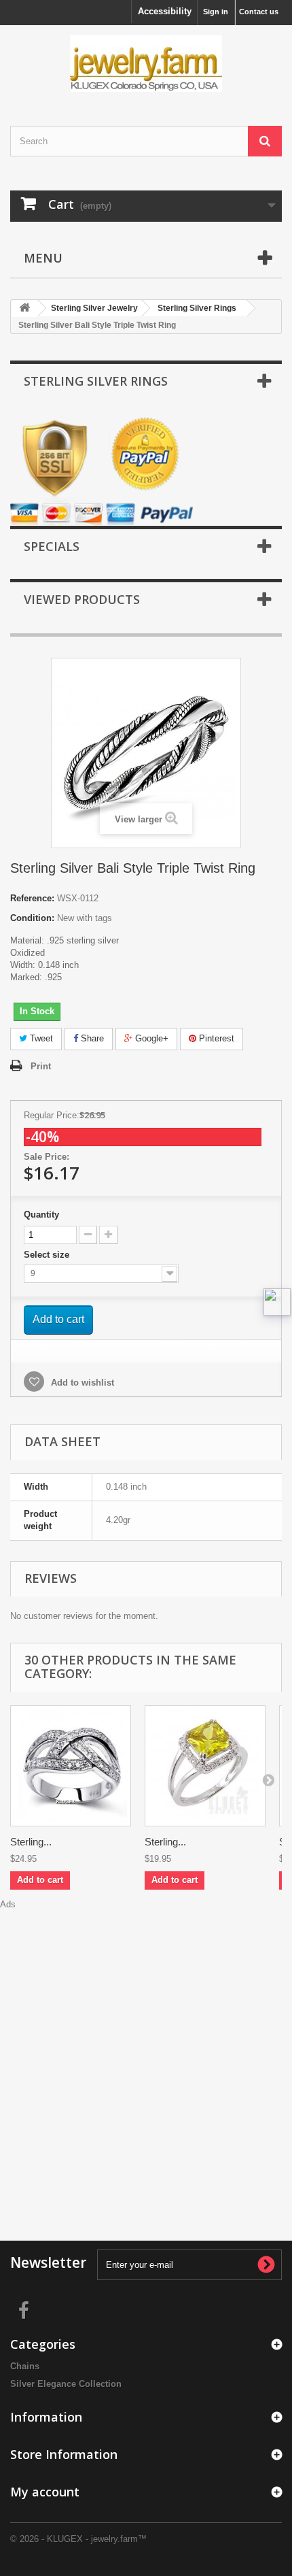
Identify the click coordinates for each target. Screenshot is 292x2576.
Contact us (259, 12)
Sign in (216, 12)
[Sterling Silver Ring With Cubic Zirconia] (71, 1766)
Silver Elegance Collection (66, 2384)
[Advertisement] (146, 2057)
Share (91, 1038)
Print (41, 1066)
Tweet (40, 1038)
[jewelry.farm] (146, 64)
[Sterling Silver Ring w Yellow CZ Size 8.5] (205, 1766)
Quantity (41, 1215)
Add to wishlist (81, 1383)
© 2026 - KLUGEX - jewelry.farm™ (78, 2539)
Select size (48, 1255)
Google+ (150, 1038)
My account (45, 2492)
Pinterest (215, 1038)
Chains (25, 2366)
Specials (52, 546)
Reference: (32, 898)
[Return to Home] (24, 308)
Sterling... (31, 1842)
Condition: (32, 918)
